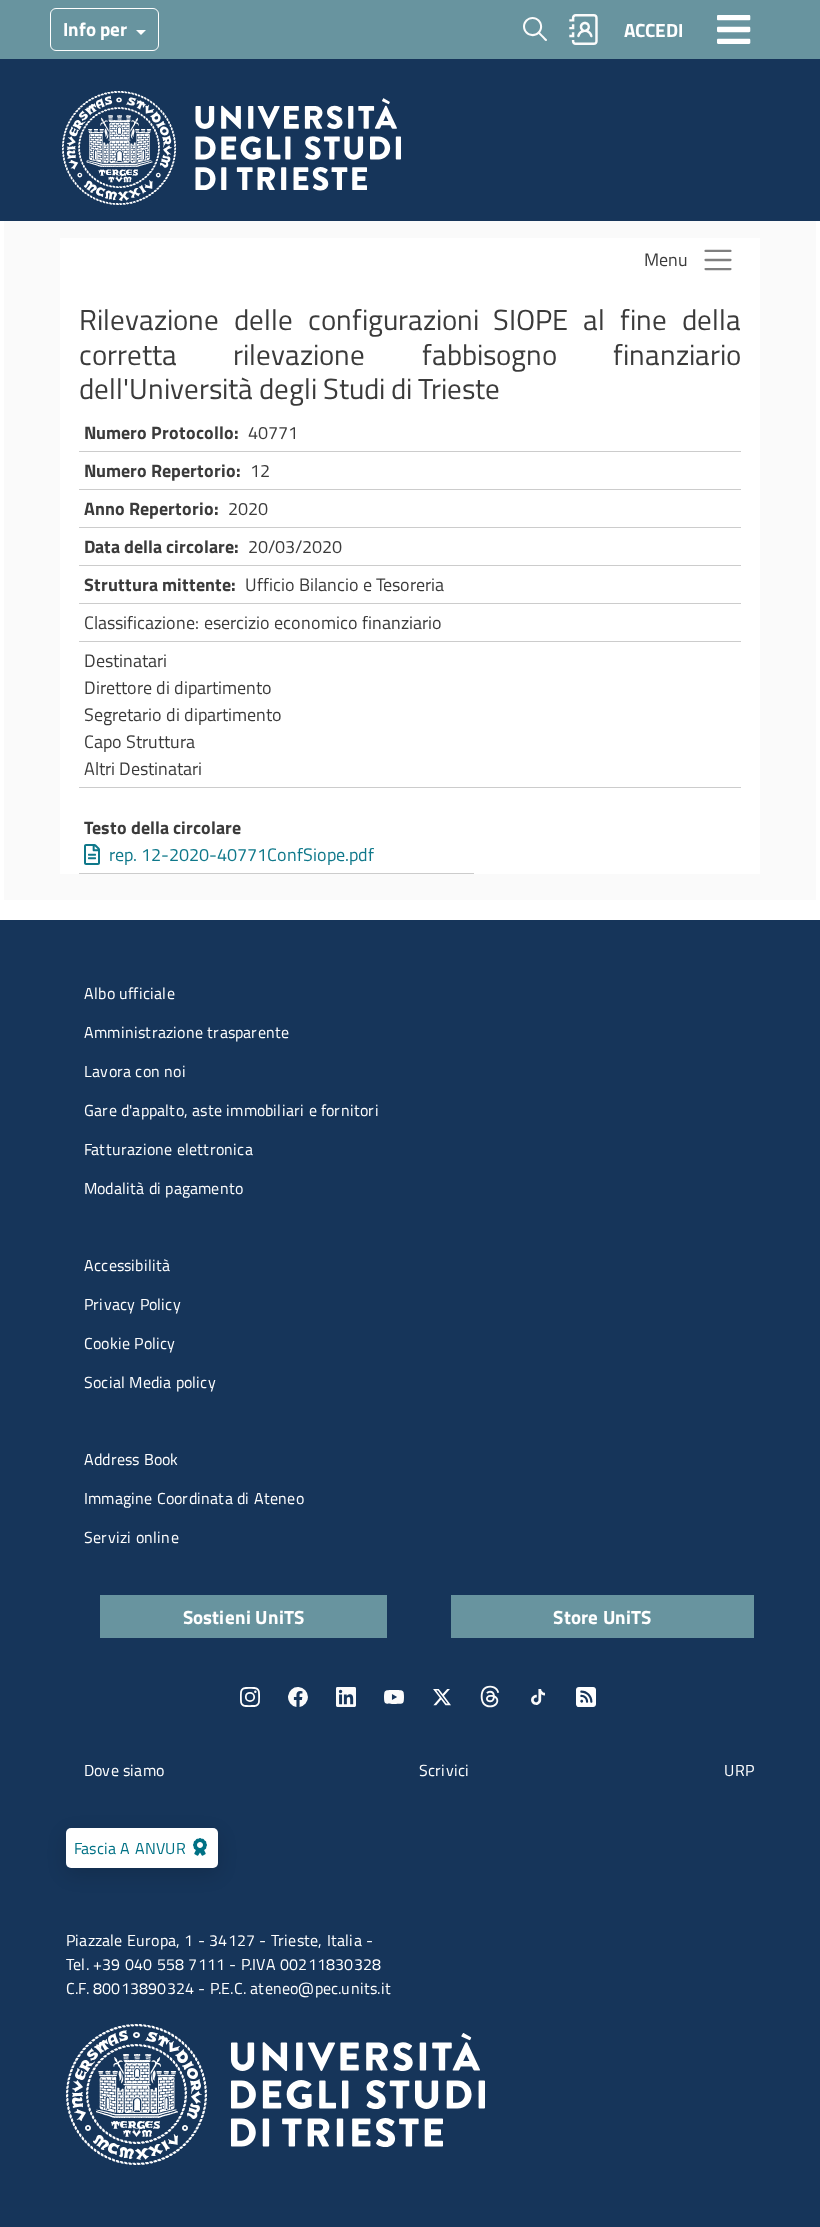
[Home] (231, 153)
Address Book (131, 1459)
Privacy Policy (132, 1304)
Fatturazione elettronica (168, 1149)
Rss (586, 1697)
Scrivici (444, 1770)
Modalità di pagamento (163, 1188)
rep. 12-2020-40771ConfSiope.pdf (241, 854)
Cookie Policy (130, 1343)
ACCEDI (653, 29)
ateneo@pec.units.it (320, 1988)
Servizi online (131, 1537)
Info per (97, 28)
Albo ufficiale (129, 993)
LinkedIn (346, 1697)
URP (739, 1770)
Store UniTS (602, 1616)
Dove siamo (124, 1770)
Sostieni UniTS (244, 1616)
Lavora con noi (135, 1071)
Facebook (298, 1697)
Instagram (250, 1697)
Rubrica (584, 29)
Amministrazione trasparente (186, 1032)
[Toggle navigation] (734, 29)
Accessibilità (127, 1265)
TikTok (538, 1697)
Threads (490, 1697)
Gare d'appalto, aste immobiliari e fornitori (231, 1110)
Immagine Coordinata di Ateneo (194, 1498)
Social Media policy (150, 1382)
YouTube (394, 1697)
